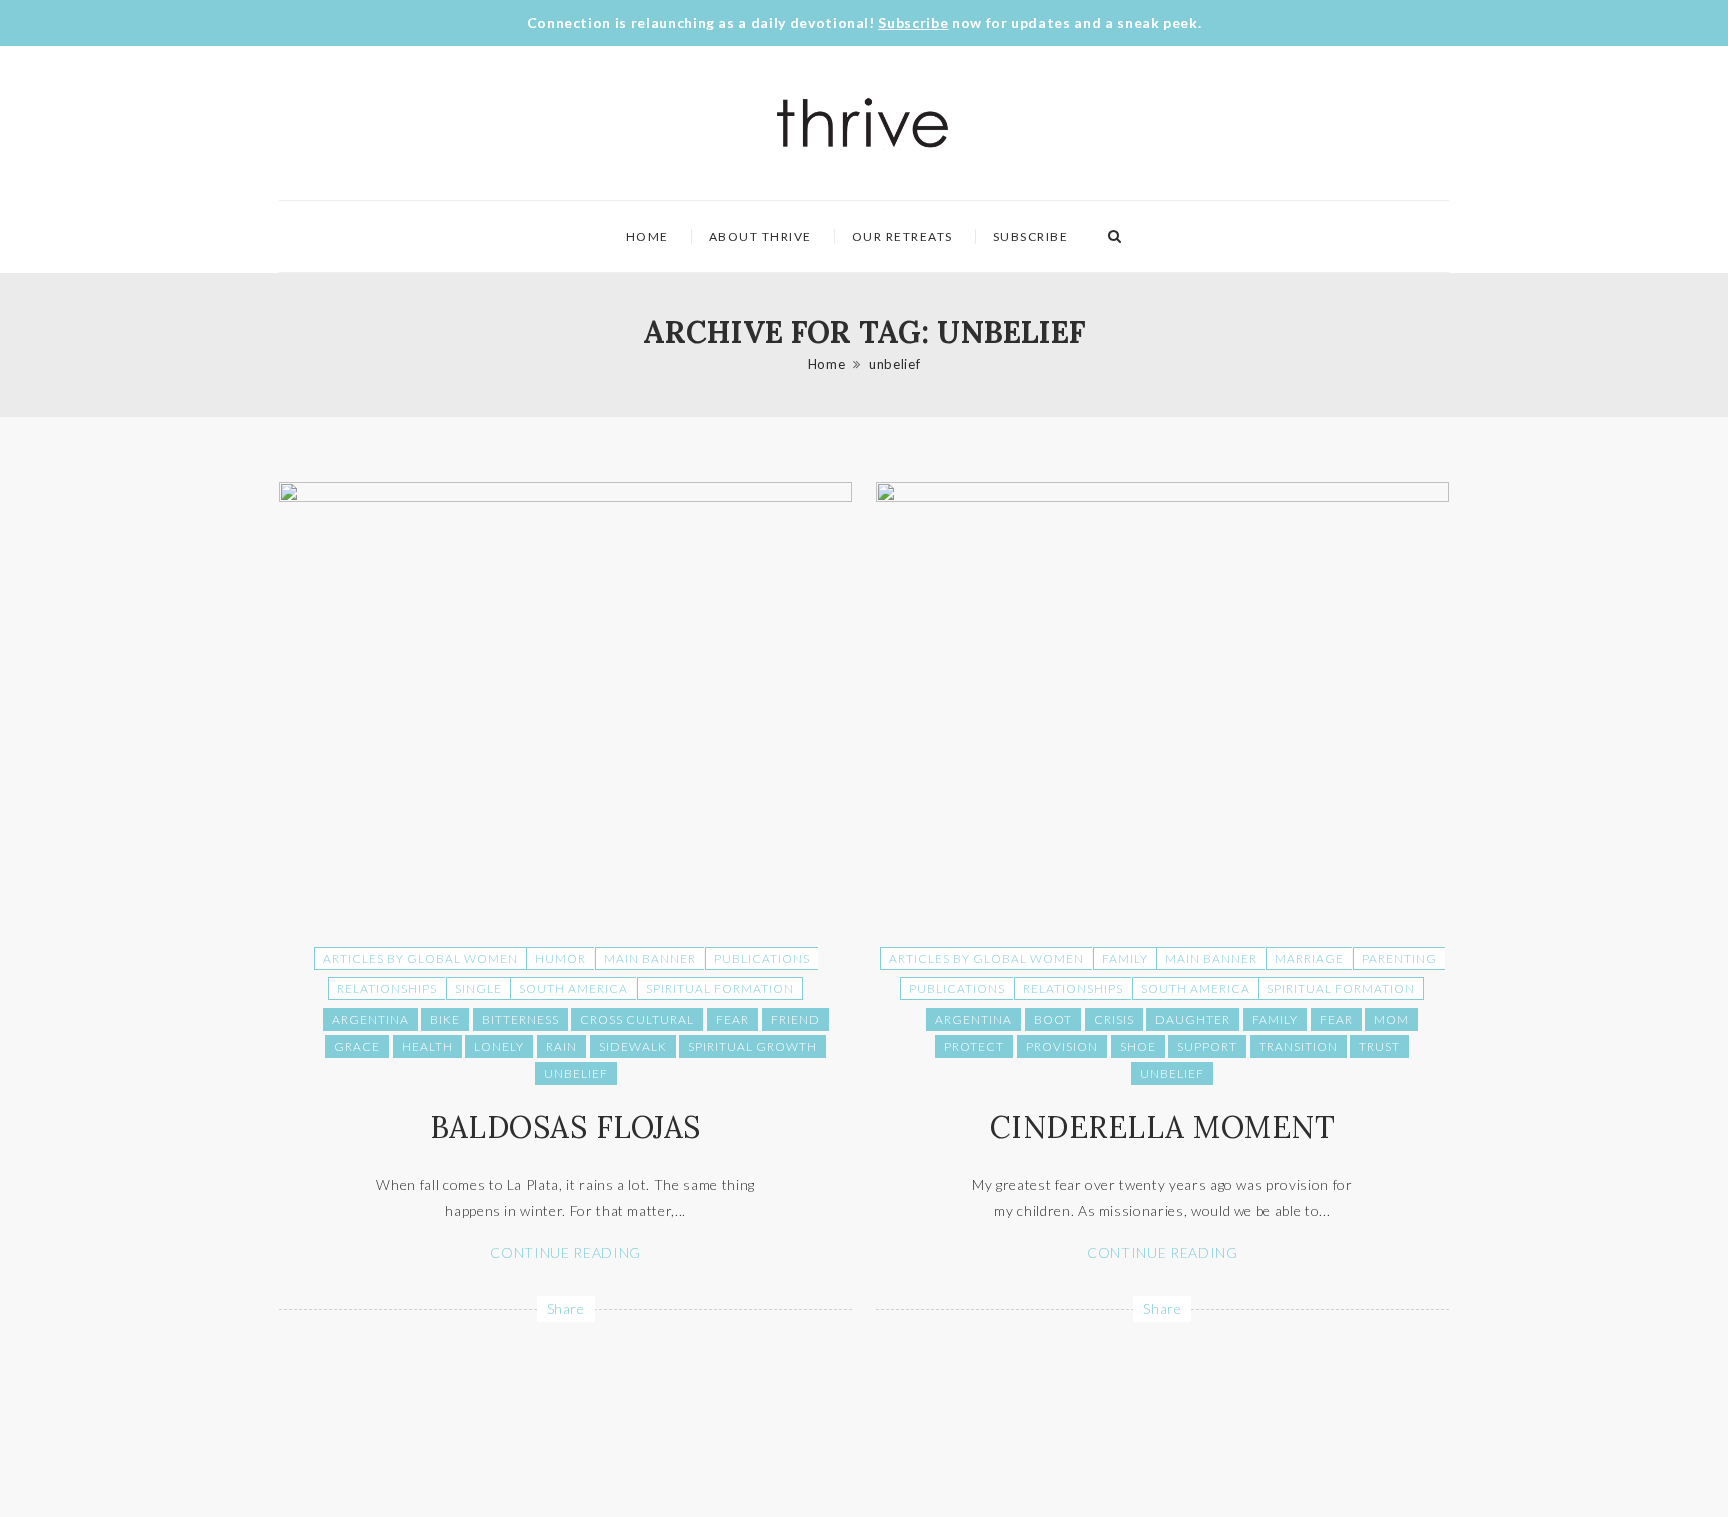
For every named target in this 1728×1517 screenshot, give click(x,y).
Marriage (1309, 958)
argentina (370, 1019)
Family (1125, 958)
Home (647, 236)
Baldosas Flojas (565, 1127)
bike (445, 1019)
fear (732, 1019)
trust (1379, 1046)
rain (561, 1046)
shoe (1138, 1046)
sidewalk (633, 1046)
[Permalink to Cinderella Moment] (1162, 496)
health (427, 1046)
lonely (499, 1046)
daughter (1192, 1019)
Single (478, 988)
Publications (762, 958)
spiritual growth (752, 1046)
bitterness (520, 1019)
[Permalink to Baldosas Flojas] (565, 496)
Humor (560, 958)
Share (566, 1308)
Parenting (1399, 958)
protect (974, 1046)
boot (1053, 1019)
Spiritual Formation (720, 988)
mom (1391, 1019)
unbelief (894, 364)
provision (1062, 1046)
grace (357, 1046)
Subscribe (913, 22)
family (1275, 1019)
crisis (1114, 1019)
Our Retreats (902, 236)
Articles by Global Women (420, 958)
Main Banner (650, 958)
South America (573, 988)
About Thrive (760, 236)
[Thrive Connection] (863, 123)
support (1207, 1046)
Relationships (387, 988)
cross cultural (637, 1019)
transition (1298, 1046)
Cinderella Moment (1163, 1127)
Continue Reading (565, 1252)
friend (795, 1019)
